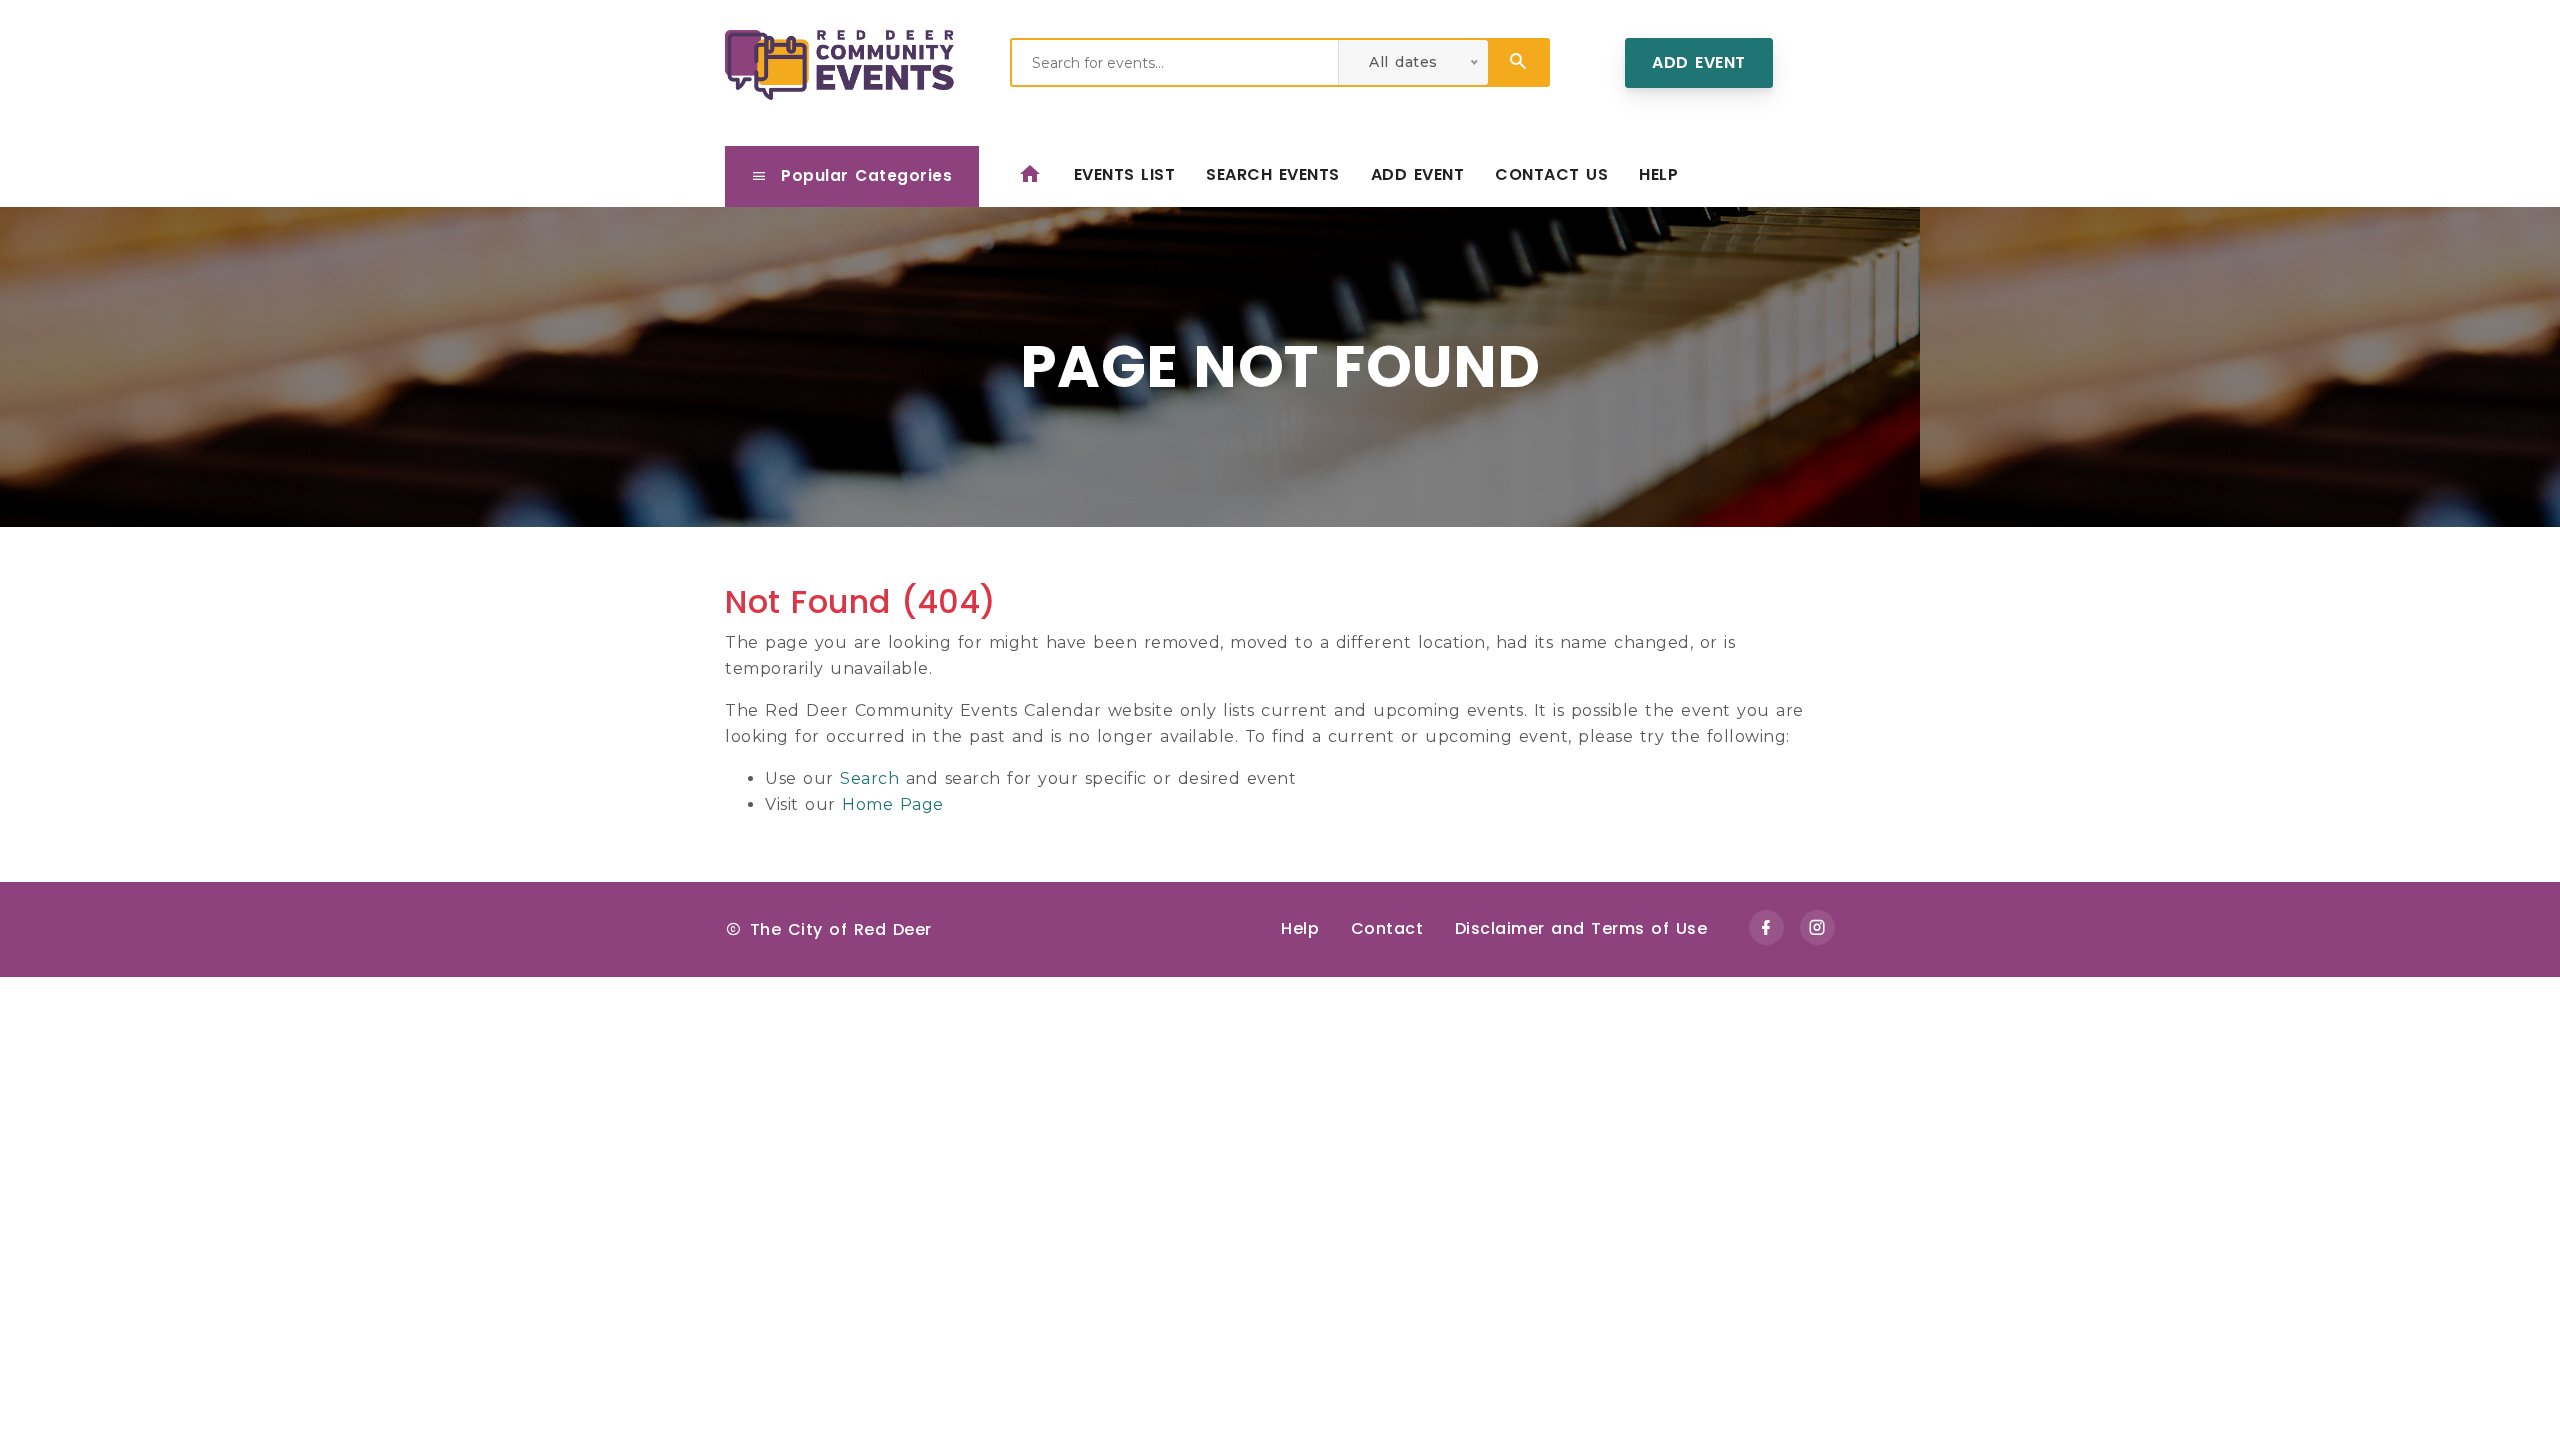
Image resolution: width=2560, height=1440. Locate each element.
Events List (1125, 174)
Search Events (1273, 174)
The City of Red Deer (841, 929)
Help (1658, 174)
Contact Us (1551, 174)
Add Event (1699, 62)
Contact (1387, 928)
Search (869, 778)
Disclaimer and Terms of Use (1581, 928)
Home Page (893, 804)
